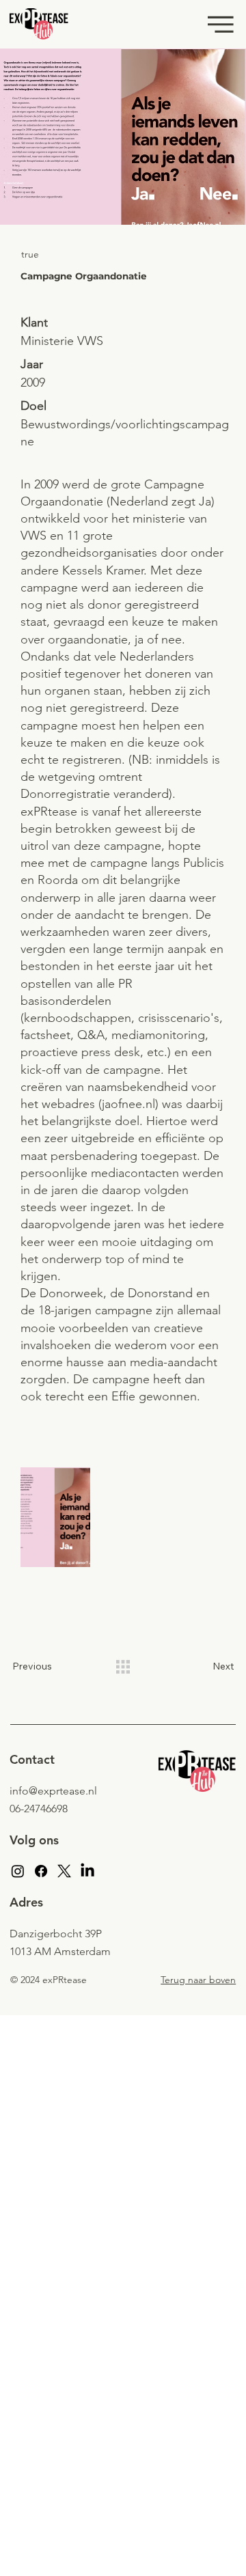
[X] (64, 1871)
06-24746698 (39, 1809)
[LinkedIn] (87, 1871)
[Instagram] (18, 1871)
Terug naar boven (198, 1980)
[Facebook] (41, 1871)
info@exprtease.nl (53, 1791)
